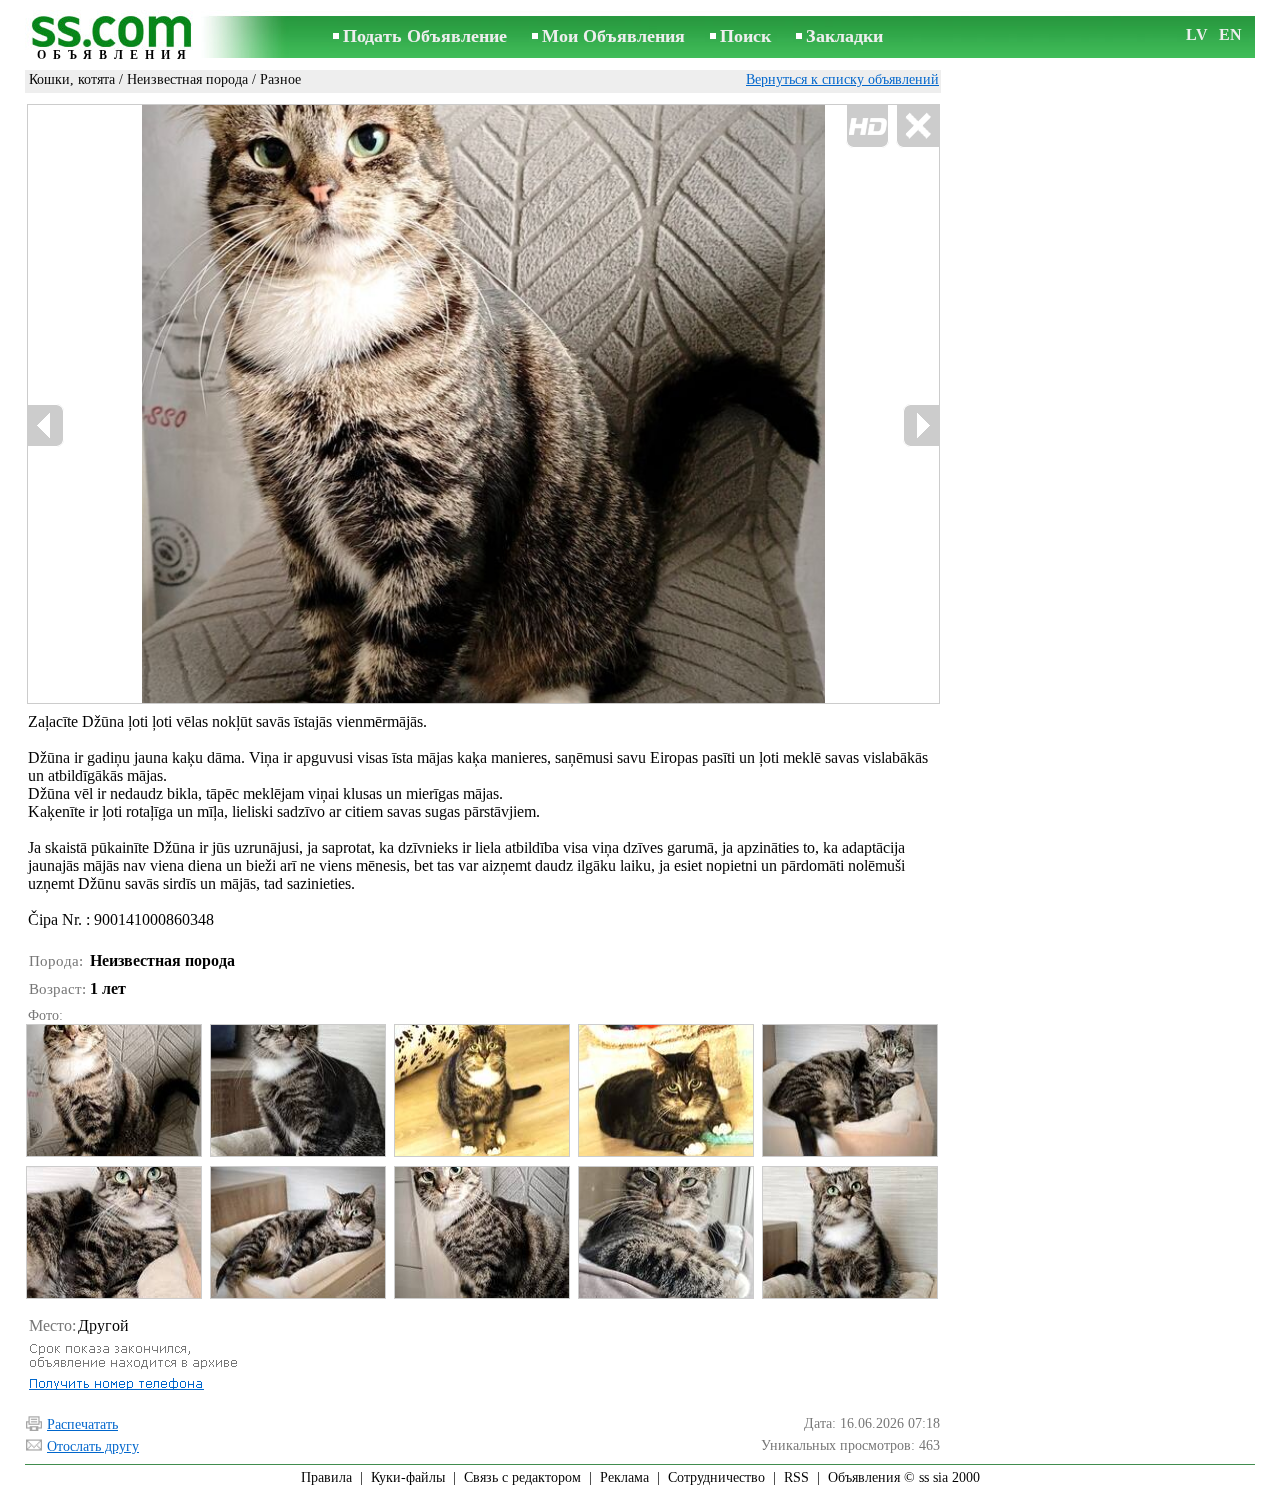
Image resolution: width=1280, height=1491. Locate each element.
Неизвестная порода (187, 79)
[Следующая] (921, 425)
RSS (796, 1477)
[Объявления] (115, 38)
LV (1197, 34)
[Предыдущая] (46, 425)
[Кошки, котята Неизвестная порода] (113, 1090)
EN (1230, 34)
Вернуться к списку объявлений (842, 79)
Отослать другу (93, 1446)
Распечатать (82, 1424)
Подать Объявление (425, 36)
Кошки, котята (72, 79)
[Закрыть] (917, 126)
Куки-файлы (408, 1477)
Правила (326, 1477)
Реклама (624, 1477)
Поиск (745, 36)
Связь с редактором (522, 1477)
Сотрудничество (716, 1477)
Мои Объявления (613, 36)
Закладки (844, 36)
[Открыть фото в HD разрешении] (483, 404)
